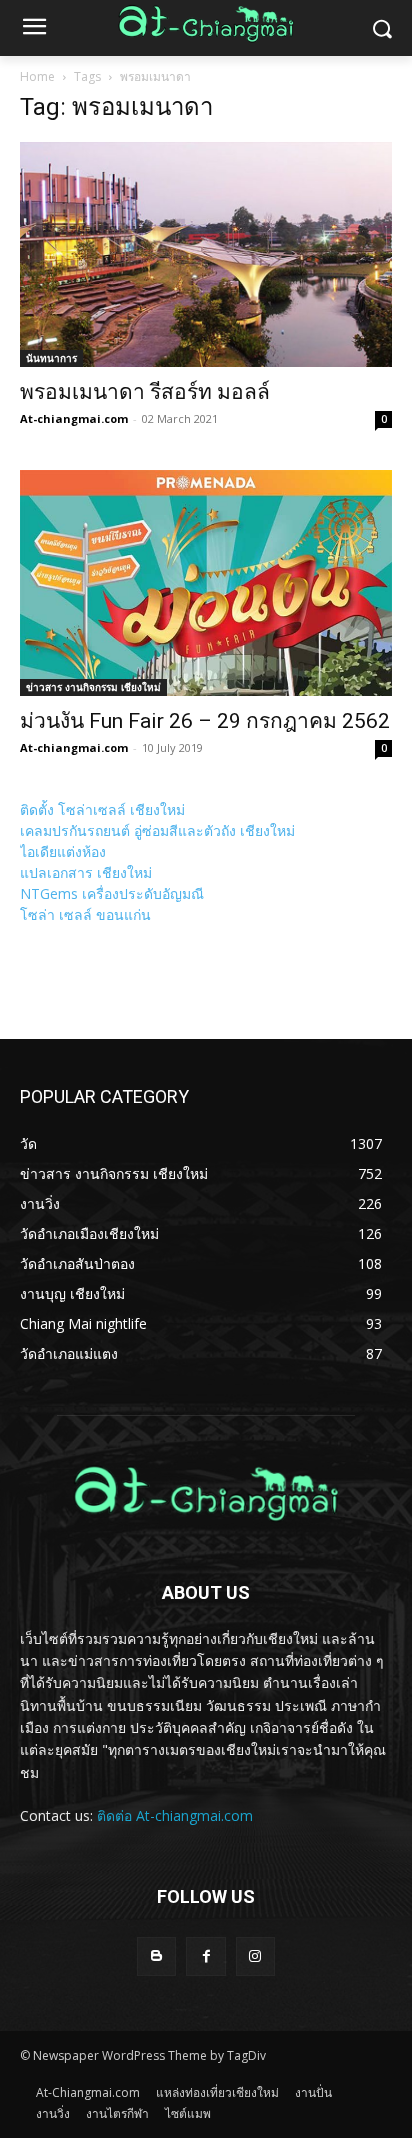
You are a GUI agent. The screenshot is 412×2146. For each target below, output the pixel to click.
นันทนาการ (51, 358)
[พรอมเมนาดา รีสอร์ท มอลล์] (206, 254)
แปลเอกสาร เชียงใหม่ (86, 872)
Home (37, 76)
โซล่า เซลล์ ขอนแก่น (85, 914)
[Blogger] (156, 1956)
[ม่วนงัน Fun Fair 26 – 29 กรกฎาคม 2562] (206, 582)
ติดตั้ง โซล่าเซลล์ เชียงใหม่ (102, 809)
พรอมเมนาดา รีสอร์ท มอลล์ (145, 392)
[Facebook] (205, 1956)
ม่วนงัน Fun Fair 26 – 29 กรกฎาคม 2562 (205, 721)
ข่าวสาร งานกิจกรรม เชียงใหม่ (93, 687)
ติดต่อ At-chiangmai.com (175, 1815)
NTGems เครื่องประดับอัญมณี (112, 893)
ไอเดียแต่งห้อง (63, 851)
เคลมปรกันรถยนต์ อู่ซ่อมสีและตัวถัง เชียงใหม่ (157, 830)
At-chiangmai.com (74, 418)
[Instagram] (255, 1956)
